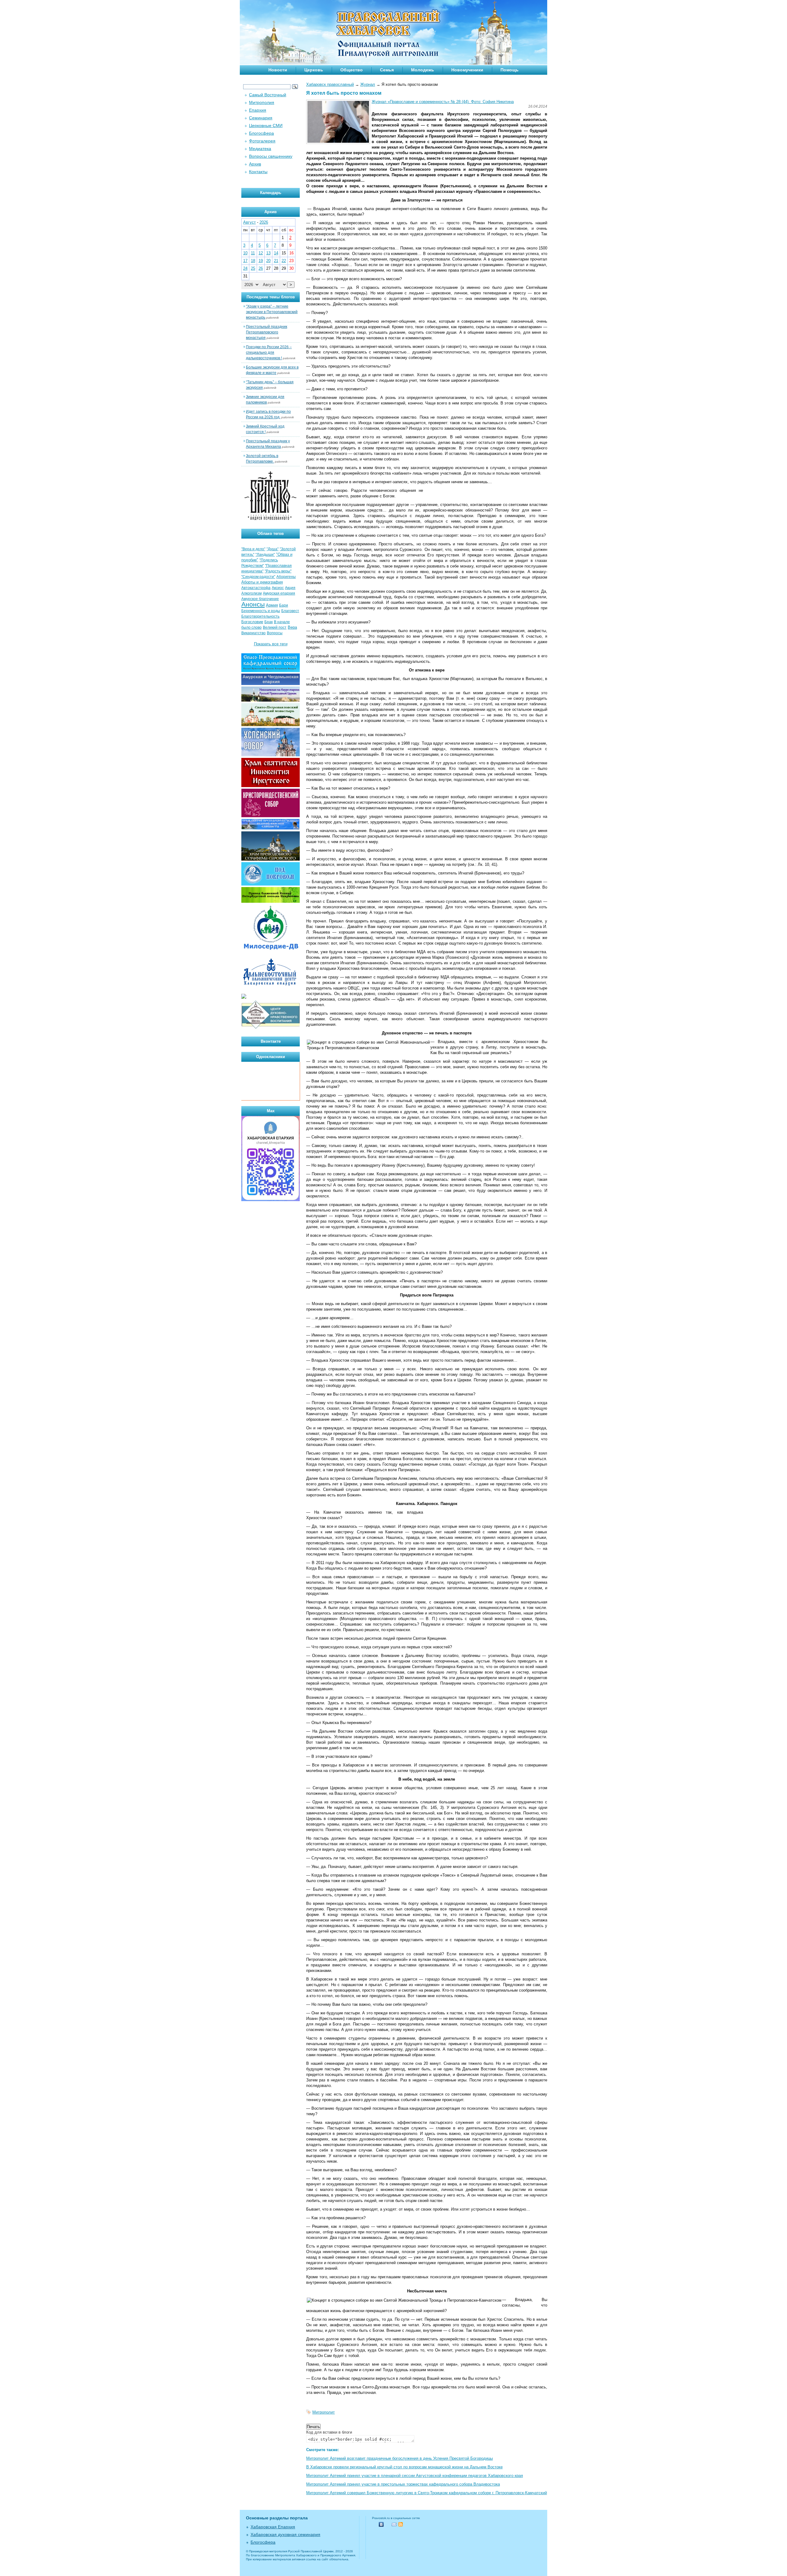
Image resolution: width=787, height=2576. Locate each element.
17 (245, 261)
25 (253, 268)
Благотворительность (260, 616)
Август (249, 222)
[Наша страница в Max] (271, 1200)
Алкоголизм (251, 593)
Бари (284, 605)
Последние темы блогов (271, 297)
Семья (387, 70)
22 (284, 261)
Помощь (510, 70)
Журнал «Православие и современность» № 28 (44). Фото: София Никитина (443, 102)
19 (261, 261)
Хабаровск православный (330, 84)
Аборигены (286, 577)
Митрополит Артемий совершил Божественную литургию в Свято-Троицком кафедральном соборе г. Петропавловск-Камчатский (427, 2493)
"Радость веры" (278, 571)
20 (268, 261)
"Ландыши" (265, 555)
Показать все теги (271, 644)
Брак (269, 622)
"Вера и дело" (253, 549)
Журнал (368, 84)
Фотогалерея (262, 141)
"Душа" (273, 549)
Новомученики (467, 70)
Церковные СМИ (266, 125)
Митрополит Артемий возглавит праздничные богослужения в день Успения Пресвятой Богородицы (399, 2458)
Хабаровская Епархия (273, 2527)
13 (268, 253)
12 (261, 253)
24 (245, 268)
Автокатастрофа (256, 588)
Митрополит (324, 2412)
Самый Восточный (268, 95)
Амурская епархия (279, 593)
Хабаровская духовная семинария (285, 2534)
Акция (290, 588)
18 (253, 261)
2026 (264, 222)
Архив (255, 164)
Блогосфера (261, 133)
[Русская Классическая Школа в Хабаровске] (271, 1028)
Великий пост (275, 627)
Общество (352, 70)
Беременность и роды (261, 611)
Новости (278, 70)
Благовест (290, 611)
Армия (272, 605)
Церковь (314, 70)
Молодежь (423, 70)
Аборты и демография (262, 582)
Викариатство (253, 633)
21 (276, 261)
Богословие (252, 622)
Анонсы (253, 604)
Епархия (258, 110)
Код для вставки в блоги (329, 2432)
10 (245, 253)
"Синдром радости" (258, 577)
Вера (292, 627)
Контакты (258, 172)
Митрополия (262, 102)
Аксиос (278, 588)
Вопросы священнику (271, 156)
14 (276, 253)
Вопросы (275, 633)
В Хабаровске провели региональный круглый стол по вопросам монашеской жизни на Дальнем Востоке (404, 2467)
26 (261, 268)
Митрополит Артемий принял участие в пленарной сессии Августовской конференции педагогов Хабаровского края (415, 2476)
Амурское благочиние (260, 599)
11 (253, 253)
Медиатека (260, 149)
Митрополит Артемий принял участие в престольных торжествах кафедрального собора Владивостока (403, 2484)
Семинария (261, 118)
